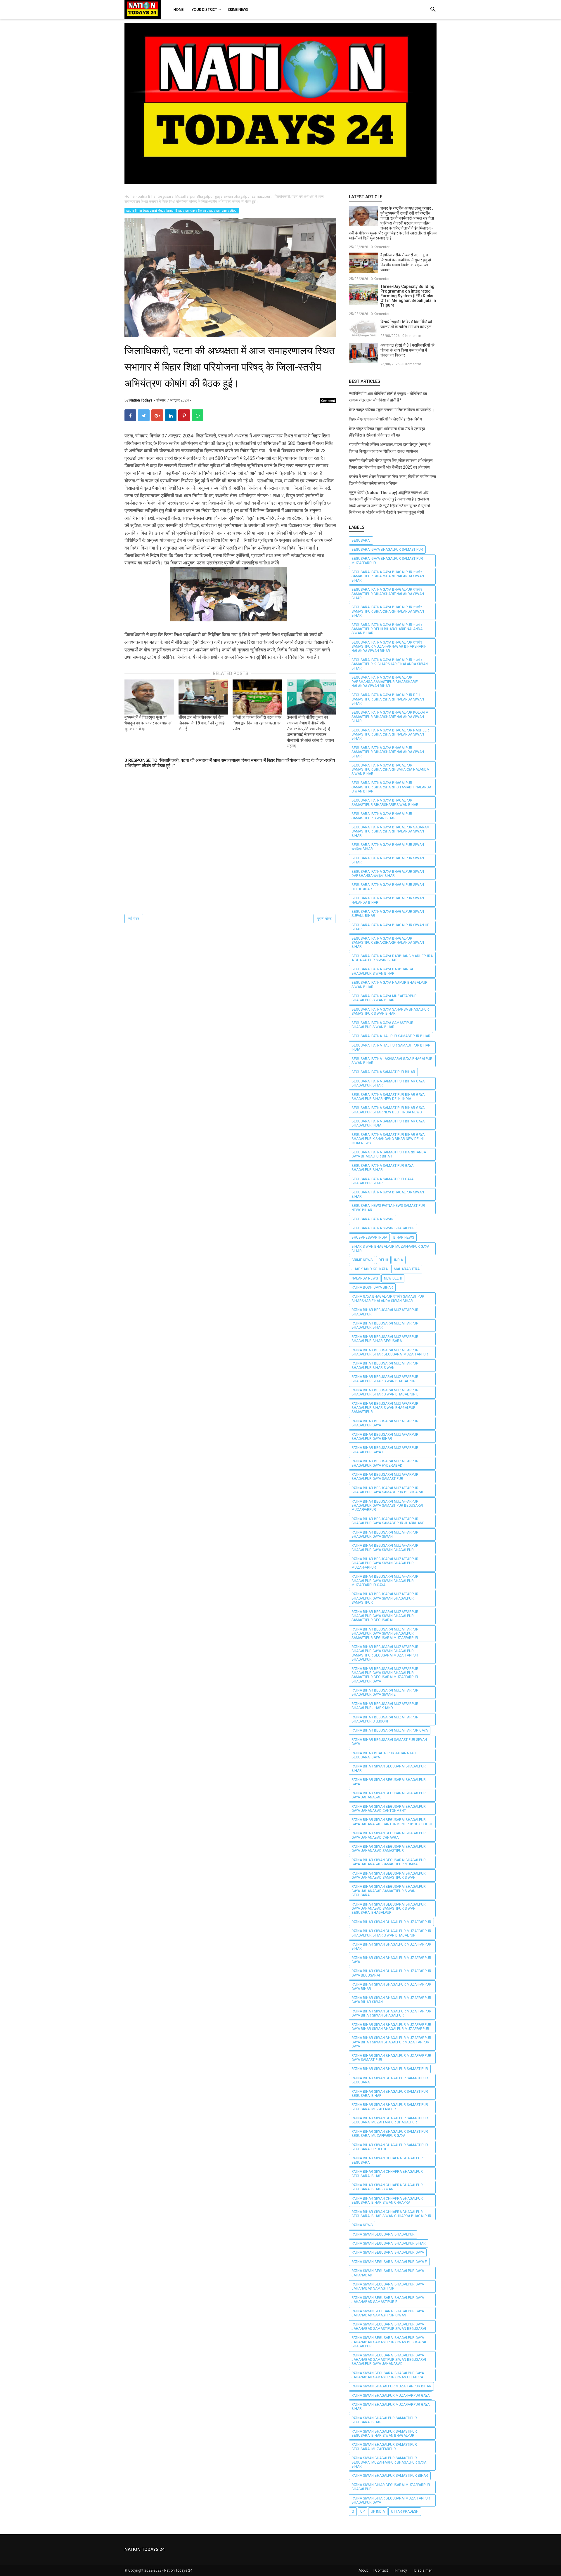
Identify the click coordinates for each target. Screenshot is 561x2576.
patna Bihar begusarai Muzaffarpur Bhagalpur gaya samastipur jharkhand (388, 1521)
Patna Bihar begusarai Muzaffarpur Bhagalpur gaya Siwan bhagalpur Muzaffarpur (385, 1563)
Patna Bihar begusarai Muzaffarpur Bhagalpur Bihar (385, 1325)
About (363, 2570)
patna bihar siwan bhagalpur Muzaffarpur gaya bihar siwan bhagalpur (391, 2013)
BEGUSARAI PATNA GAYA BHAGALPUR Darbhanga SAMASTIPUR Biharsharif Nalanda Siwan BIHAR (385, 682)
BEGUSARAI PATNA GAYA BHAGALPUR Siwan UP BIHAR (390, 927)
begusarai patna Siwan (373, 1219)
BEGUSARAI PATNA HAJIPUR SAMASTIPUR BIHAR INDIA (391, 1047)
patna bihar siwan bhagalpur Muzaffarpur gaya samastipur (391, 2058)
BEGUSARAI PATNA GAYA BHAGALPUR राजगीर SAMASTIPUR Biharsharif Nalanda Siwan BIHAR (388, 576)
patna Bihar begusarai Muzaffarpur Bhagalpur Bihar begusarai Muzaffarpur (390, 1352)
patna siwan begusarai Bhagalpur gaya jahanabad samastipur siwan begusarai (389, 2326)
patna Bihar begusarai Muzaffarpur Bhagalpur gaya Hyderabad (385, 1463)
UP (362, 2511)
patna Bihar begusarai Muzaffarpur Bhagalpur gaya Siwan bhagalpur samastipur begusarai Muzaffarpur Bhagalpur (385, 1653)
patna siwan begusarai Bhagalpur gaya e (389, 2262)
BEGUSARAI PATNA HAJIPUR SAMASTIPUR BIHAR (391, 1036)
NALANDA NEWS (365, 1278)
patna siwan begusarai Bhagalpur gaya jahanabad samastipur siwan (388, 2313)
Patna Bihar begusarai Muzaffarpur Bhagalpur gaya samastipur (385, 1477)
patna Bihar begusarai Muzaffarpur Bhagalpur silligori (385, 1719)
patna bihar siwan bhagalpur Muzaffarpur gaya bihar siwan (391, 2000)
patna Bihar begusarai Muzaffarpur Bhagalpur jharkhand (385, 1706)
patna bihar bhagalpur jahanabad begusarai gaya (384, 1755)
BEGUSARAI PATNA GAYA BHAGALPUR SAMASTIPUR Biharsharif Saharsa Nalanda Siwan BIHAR (390, 770)
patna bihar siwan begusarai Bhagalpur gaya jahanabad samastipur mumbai (389, 1862)
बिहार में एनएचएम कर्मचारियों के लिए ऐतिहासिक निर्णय (385, 419)
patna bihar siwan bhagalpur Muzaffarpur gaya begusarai (391, 1973)
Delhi (383, 1260)
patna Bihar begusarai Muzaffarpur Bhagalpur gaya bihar (385, 1437)
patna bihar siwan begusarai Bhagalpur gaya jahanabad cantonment (389, 1809)
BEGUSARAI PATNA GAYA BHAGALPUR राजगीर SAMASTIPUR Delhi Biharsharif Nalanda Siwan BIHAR (387, 629)
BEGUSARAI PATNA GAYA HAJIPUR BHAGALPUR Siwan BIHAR (389, 985)
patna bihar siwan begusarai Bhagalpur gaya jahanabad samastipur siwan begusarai (389, 1891)
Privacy (401, 2570)
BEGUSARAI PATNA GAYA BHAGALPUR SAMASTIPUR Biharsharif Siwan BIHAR (385, 802)
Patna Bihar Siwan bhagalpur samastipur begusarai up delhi (390, 2147)
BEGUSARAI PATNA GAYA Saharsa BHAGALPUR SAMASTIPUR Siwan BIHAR (390, 1011)
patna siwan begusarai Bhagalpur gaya (388, 2252)
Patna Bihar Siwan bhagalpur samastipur (390, 2069)
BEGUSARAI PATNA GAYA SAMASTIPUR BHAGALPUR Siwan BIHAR (382, 1025)
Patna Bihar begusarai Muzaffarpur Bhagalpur (385, 1312)
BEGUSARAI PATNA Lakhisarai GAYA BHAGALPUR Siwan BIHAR (392, 1061)
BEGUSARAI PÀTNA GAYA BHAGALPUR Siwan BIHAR (388, 1194)
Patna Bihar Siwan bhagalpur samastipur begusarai (390, 2080)
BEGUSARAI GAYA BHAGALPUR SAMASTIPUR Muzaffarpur (387, 561)
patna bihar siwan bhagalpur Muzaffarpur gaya (391, 1960)
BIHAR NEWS (404, 1237)
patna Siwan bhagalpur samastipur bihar (390, 2476)
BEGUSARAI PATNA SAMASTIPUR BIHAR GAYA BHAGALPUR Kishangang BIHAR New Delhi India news (388, 1139)
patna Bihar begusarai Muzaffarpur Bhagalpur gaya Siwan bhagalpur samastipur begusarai (385, 1616)
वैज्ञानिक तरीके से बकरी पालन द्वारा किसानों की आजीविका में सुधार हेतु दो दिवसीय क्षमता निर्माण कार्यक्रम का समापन (406, 262)
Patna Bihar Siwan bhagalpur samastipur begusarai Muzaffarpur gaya (390, 2134)
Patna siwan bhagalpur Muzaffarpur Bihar (391, 2386)
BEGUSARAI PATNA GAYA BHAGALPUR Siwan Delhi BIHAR (388, 887)
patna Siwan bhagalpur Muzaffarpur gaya (391, 2396)
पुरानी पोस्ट (324, 919)
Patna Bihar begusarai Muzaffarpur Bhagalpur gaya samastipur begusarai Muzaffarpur (387, 1506)
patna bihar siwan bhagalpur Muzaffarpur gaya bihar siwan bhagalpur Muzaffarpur (391, 2027)
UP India (378, 2511)
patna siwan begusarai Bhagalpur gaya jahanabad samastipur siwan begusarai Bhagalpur (389, 2342)
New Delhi (393, 1278)
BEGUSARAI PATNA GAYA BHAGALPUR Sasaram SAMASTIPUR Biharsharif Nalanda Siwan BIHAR (391, 831)
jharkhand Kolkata (370, 1269)
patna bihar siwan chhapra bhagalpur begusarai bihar (387, 2174)
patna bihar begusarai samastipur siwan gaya (389, 1742)
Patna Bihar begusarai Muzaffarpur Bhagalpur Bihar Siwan (385, 1365)
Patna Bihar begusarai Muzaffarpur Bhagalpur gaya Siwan (385, 1534)
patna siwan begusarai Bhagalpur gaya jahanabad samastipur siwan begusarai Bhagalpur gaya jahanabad (389, 2359)
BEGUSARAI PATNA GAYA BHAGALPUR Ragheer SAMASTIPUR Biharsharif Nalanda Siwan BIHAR (390, 735)
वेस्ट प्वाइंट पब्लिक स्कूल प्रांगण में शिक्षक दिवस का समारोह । (392, 410)
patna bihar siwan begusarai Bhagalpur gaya (389, 1782)
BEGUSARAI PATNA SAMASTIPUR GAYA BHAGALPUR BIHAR (382, 1168)
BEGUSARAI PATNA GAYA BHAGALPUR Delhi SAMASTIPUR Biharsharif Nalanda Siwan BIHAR (388, 699)
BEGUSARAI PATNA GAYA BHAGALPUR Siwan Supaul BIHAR (388, 914)
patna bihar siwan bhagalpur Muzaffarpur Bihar (391, 1946)
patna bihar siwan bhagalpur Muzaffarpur (391, 1922)
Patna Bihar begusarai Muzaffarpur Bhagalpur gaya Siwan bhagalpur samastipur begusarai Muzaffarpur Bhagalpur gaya (385, 1675)
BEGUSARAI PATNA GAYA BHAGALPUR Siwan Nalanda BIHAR (388, 900)
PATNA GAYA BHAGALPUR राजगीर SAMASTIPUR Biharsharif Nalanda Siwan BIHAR (388, 1299)
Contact (382, 2570)
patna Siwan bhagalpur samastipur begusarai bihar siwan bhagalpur (384, 2434)
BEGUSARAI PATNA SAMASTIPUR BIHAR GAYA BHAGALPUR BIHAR (388, 1083)
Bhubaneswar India (369, 1237)
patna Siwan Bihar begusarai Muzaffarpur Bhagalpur (391, 2487)
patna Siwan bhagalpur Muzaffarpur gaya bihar (391, 2407)
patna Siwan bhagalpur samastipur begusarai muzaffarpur (384, 2447)
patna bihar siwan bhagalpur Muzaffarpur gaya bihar (391, 1986)
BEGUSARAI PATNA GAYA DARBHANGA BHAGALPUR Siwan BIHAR (382, 971)
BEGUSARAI (361, 540)
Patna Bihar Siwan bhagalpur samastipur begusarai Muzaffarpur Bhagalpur (390, 2120)
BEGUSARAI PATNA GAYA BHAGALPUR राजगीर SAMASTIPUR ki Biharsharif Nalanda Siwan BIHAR (390, 664)
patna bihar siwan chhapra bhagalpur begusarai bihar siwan (387, 2187)
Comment (328, 401)
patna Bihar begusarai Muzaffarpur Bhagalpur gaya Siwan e (385, 1692)
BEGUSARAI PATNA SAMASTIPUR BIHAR (383, 1072)
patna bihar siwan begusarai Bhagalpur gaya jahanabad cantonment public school (392, 1822)
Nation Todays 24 (178, 2570)
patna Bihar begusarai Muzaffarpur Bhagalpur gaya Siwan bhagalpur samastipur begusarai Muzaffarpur (385, 1634)
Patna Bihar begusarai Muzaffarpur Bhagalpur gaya (385, 1423)
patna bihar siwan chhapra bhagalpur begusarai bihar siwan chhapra (387, 2200)
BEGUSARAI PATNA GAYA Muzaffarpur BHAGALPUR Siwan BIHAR (384, 998)
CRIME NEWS (362, 1260)
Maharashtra (407, 1269)
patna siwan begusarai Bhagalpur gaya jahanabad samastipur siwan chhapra (388, 2375)
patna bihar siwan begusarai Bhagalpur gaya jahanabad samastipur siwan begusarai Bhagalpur (389, 1909)
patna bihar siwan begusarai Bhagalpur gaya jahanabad (389, 1795)
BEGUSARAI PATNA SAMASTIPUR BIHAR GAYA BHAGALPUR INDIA (388, 1123)
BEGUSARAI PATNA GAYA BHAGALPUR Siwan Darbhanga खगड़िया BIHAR (388, 874)
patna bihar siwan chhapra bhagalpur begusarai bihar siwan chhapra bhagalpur (391, 2214)
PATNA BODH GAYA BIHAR (372, 1287)
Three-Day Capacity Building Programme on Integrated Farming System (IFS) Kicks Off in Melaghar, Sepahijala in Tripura (408, 296)
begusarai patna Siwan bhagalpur (383, 1228)
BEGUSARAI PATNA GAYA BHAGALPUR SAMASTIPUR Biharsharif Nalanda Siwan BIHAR (388, 752)
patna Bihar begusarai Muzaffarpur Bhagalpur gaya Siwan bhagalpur (385, 1548)
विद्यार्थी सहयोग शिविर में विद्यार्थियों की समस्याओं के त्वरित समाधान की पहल (406, 324)
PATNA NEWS (362, 2225)
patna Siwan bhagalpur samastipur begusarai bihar (384, 2420)
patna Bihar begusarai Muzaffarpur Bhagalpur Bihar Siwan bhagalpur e (385, 1392)
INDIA (399, 1260)
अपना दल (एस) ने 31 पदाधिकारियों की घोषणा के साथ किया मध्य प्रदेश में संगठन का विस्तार (407, 350)
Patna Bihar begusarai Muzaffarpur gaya (390, 1730)
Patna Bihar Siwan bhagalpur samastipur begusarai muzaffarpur (390, 2107)
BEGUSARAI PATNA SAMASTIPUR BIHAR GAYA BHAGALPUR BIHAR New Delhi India (388, 1097)
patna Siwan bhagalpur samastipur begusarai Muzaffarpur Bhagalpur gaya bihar (389, 2462)
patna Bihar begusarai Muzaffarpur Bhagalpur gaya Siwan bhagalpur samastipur (182, 211)
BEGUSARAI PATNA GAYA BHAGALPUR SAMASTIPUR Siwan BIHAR (382, 816)
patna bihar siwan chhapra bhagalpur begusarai (387, 2160)
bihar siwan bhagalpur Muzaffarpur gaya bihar (390, 1249)
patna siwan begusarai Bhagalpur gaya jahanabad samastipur (388, 2286)
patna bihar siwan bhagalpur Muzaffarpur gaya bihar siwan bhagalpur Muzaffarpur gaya (391, 2042)
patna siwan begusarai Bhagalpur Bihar (389, 2243)
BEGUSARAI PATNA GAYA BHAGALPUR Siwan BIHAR (388, 860)
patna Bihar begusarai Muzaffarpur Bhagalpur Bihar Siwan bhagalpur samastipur (385, 1408)
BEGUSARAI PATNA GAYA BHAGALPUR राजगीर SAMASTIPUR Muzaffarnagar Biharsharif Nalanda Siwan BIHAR (389, 647)
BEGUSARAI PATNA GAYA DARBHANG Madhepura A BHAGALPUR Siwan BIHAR (392, 958)
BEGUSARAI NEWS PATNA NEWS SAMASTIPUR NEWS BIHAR (388, 1208)
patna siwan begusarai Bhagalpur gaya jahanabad (388, 2273)
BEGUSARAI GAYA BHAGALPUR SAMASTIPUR (387, 550)
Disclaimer (423, 2570)
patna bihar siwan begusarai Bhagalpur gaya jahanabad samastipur (389, 1849)
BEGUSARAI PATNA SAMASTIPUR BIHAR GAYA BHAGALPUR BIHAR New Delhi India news (388, 1110)
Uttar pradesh (405, 2511)
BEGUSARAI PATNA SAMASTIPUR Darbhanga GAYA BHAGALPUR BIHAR (389, 1154)
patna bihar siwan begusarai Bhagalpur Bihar (389, 1768)
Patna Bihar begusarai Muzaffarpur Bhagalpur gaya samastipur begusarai (387, 1490)
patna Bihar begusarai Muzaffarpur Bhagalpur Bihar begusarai (385, 1339)
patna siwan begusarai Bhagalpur (383, 2234)
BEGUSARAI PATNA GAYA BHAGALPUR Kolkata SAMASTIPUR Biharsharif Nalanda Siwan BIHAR (390, 717)
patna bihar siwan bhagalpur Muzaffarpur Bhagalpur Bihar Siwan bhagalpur (391, 1933)
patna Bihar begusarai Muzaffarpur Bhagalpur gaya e (385, 1450)
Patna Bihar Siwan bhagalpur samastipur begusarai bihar (390, 2094)
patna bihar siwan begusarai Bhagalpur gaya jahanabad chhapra (389, 1835)
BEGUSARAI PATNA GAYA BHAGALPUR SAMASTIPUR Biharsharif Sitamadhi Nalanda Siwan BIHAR (391, 787)
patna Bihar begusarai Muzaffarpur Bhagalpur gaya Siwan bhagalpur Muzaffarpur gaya (385, 1581)
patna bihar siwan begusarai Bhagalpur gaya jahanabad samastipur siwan (389, 1875)
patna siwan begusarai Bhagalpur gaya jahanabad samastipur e (388, 2300)
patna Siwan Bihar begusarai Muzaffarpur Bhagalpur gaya (391, 2500)
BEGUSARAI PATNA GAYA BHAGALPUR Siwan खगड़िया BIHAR (388, 847)
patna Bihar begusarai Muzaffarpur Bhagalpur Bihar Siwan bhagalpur (385, 1379)
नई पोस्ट (134, 919)
